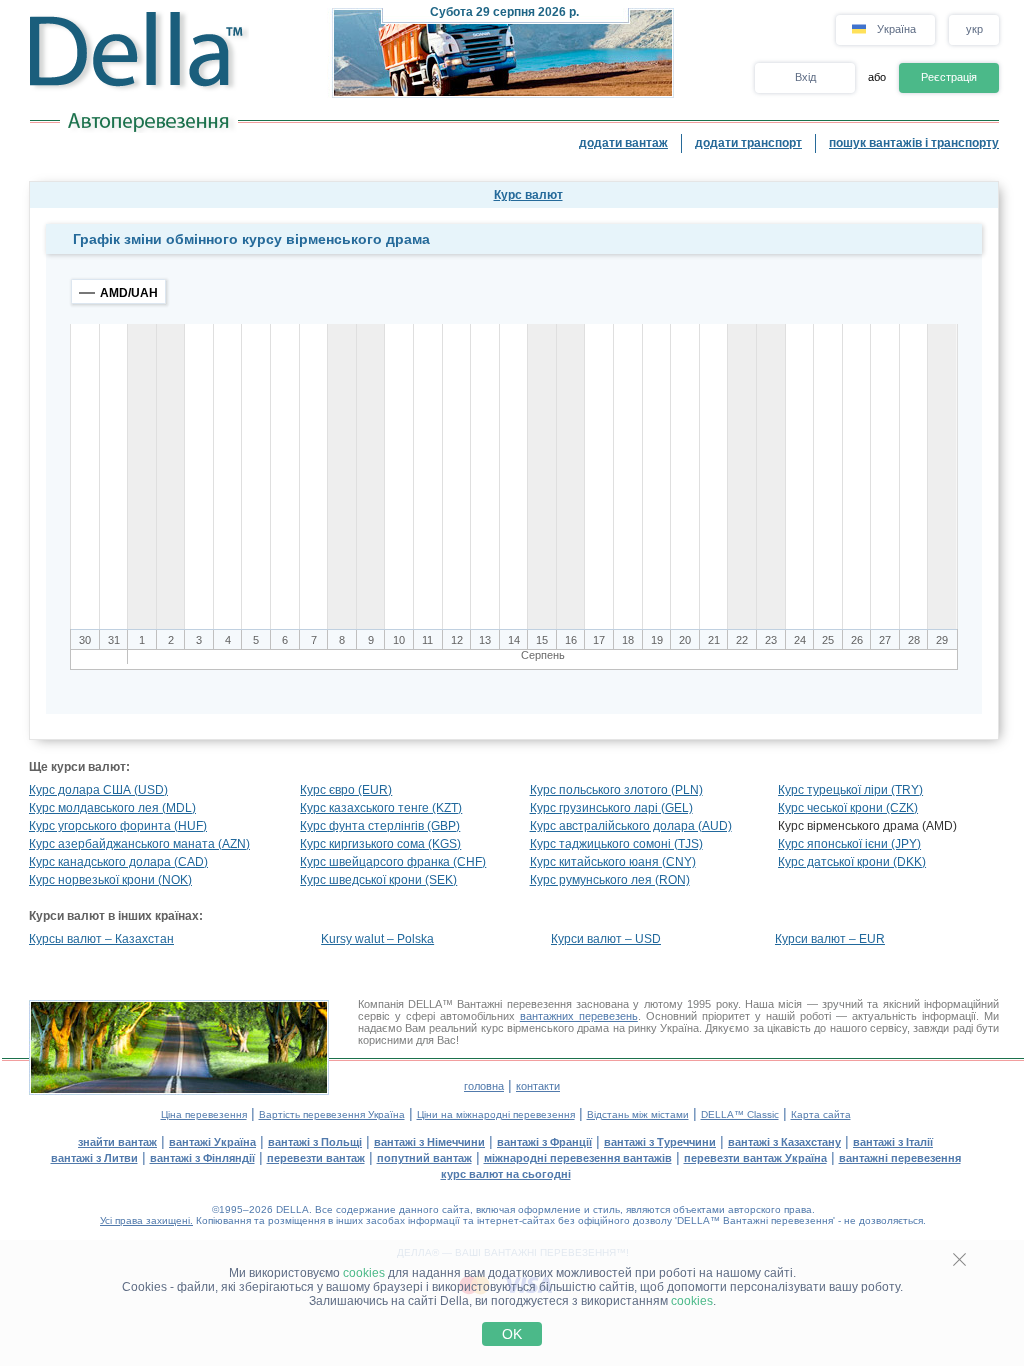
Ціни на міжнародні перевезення (496, 1114)
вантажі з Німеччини (429, 1142)
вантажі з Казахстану (784, 1142)
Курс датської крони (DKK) (852, 862)
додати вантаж (623, 143)
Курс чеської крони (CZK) (848, 808)
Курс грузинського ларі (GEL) (611, 808)
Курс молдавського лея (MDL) (112, 808)
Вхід (805, 77)
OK (512, 1334)
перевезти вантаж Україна (755, 1158)
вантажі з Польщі (315, 1142)
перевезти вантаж (316, 1158)
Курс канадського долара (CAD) (118, 862)
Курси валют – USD (606, 939)
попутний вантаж (424, 1158)
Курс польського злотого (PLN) (616, 790)
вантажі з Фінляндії (202, 1158)
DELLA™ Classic (740, 1114)
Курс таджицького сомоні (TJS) (616, 844)
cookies (364, 1273)
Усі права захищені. (146, 1220)
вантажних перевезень (579, 1016)
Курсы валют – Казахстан (101, 939)
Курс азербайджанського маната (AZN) (139, 844)
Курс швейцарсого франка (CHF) (393, 862)
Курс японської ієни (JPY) (849, 844)
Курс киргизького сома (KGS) (380, 844)
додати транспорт (748, 143)
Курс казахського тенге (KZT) (381, 808)
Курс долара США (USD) (98, 790)
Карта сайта (821, 1114)
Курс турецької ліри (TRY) (850, 790)
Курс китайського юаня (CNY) (613, 862)
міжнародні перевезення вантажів (578, 1158)
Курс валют (528, 195)
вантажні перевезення (900, 1158)
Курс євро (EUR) (346, 790)
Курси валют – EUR (830, 939)
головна (484, 1086)
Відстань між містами (638, 1114)
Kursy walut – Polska (377, 939)
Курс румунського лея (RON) (610, 880)
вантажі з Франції (544, 1142)
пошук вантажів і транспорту (914, 143)
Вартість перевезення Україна (332, 1114)
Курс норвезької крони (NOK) (110, 880)
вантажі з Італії (893, 1142)
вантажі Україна (212, 1142)
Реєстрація (949, 77)
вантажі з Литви (94, 1158)
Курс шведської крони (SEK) (378, 880)
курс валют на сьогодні (506, 1174)
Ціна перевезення (204, 1114)
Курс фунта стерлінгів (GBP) (380, 826)
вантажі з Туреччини (660, 1142)
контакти (538, 1086)
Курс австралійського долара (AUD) (631, 826)
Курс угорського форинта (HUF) (118, 826)
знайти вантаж (117, 1142)
